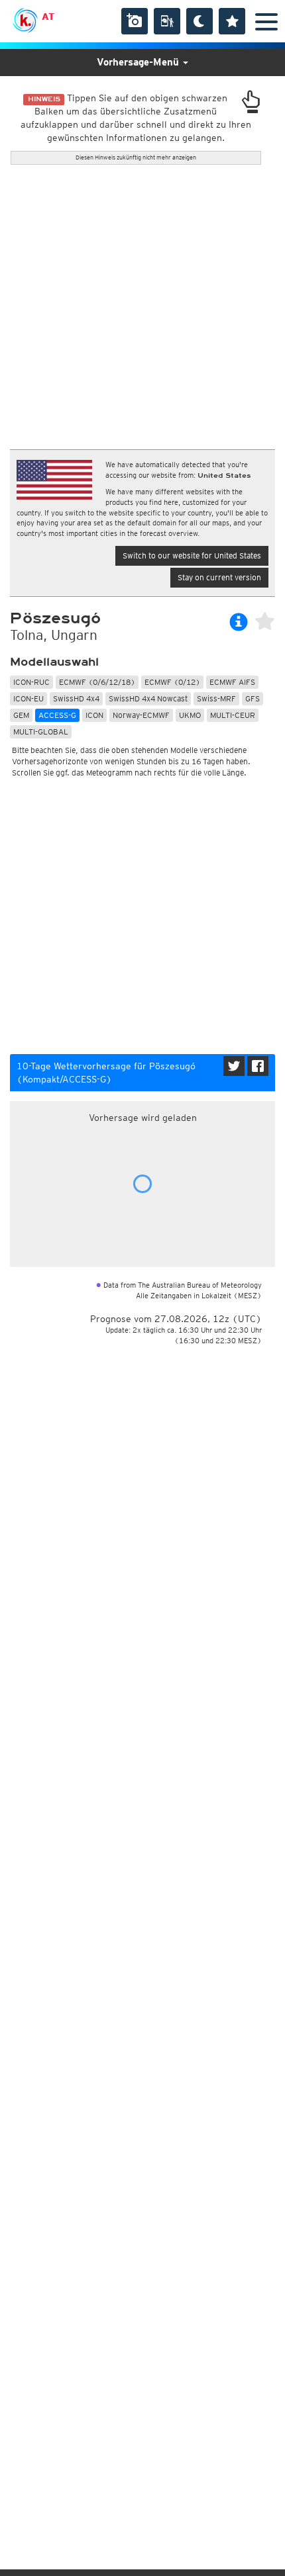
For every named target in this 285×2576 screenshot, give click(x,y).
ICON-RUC (31, 682)
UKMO (190, 715)
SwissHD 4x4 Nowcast (148, 698)
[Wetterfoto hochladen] (135, 21)
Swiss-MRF (216, 698)
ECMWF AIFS (232, 682)
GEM (21, 715)
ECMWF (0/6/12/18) (97, 682)
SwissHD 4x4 (76, 698)
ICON (94, 715)
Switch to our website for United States (192, 555)
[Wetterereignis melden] (167, 21)
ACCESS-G (57, 715)
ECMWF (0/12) (172, 682)
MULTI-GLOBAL (41, 732)
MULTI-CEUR (233, 715)
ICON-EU (28, 698)
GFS (253, 698)
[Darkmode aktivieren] (199, 21)
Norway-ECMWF (141, 715)
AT (48, 17)
